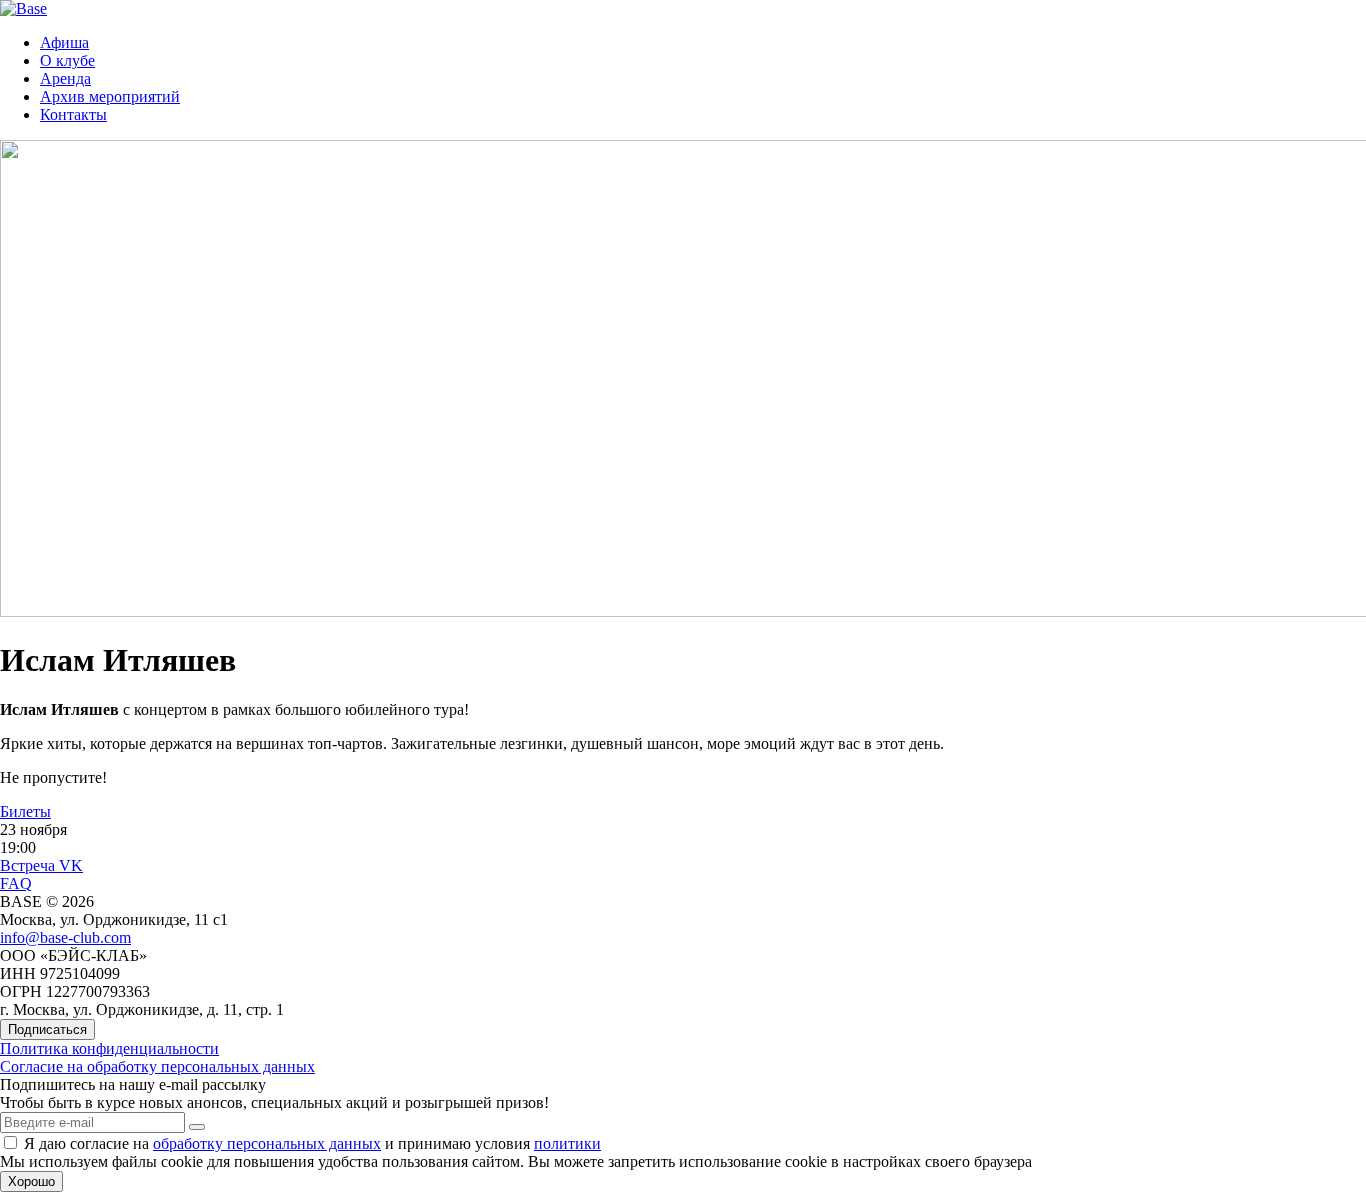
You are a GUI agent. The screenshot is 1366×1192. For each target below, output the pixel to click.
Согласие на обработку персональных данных (157, 1066)
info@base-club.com (65, 937)
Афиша (64, 42)
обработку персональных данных (267, 1143)
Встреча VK (41, 865)
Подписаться (47, 1029)
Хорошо (31, 1181)
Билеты (25, 811)
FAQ (16, 883)
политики (567, 1143)
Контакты (73, 114)
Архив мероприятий (110, 96)
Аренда (65, 78)
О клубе (67, 60)
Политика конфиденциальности (109, 1048)
